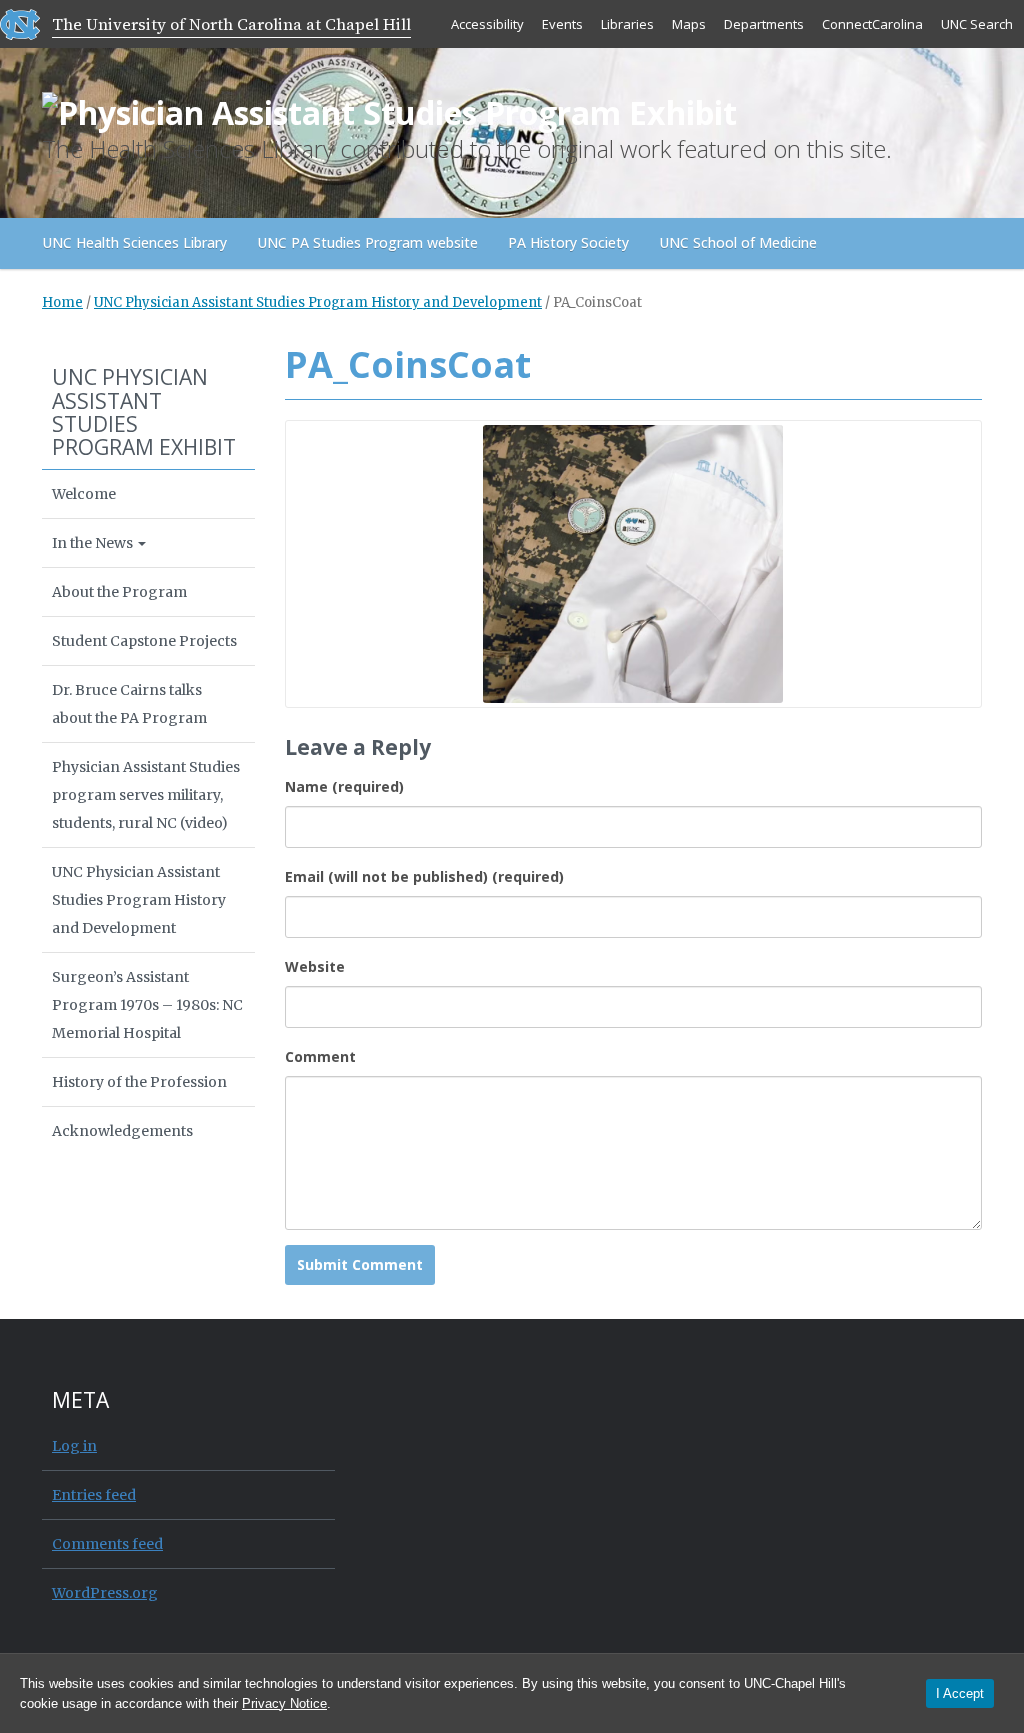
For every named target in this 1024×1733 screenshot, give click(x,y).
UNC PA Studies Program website (367, 242)
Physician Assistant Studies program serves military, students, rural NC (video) (146, 795)
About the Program (119, 592)
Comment (320, 1056)
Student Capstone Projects (144, 641)
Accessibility (487, 24)
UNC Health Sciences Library (134, 242)
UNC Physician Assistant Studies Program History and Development (318, 302)
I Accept (960, 1693)
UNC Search (977, 24)
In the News (94, 543)
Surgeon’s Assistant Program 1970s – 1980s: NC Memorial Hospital (147, 1005)
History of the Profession (139, 1082)
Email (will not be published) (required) (424, 876)
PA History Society (568, 242)
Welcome (84, 494)
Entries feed (94, 1495)
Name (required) (344, 786)
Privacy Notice (284, 1703)
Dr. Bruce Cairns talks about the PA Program (129, 704)
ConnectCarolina (872, 24)
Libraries (627, 24)
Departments (764, 24)
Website (315, 966)
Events (562, 24)
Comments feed (107, 1544)
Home (62, 302)
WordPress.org (105, 1593)
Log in (74, 1446)
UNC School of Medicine (738, 242)
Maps (689, 24)
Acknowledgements (122, 1131)
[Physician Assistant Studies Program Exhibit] (389, 108)
